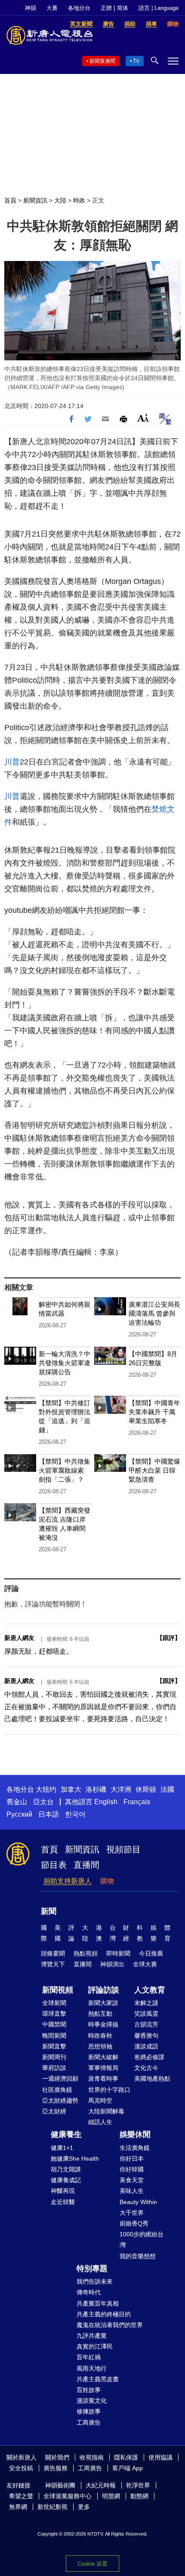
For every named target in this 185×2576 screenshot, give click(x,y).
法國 (167, 1789)
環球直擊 (54, 2014)
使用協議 (160, 2457)
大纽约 (46, 1789)
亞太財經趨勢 (60, 2100)
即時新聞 (118, 1953)
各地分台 (79, 8)
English (106, 1802)
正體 (106, 8)
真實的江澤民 (95, 2346)
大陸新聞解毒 (106, 2111)
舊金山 (17, 1802)
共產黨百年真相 (98, 2303)
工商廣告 (89, 2422)
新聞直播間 (102, 61)
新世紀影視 (52, 2507)
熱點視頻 (86, 1953)
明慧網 (111, 2496)
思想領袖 (100, 2046)
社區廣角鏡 (57, 2090)
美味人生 (132, 2191)
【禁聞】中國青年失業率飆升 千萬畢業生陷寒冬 (154, 1412)
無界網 (18, 2507)
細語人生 (100, 2122)
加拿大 (71, 1789)
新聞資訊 (35, 200)
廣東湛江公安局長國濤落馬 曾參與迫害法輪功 (154, 1313)
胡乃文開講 (66, 2169)
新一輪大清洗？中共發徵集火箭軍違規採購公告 (65, 1363)
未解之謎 (146, 2003)
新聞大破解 (103, 2057)
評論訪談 (104, 1990)
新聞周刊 (54, 2057)
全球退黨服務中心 (68, 2496)
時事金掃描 (103, 2024)
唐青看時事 (103, 2079)
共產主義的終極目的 (104, 2314)
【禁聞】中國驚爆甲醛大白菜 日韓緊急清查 (154, 1470)
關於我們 (57, 2457)
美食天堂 (132, 2180)
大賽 (52, 8)
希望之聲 (21, 2496)
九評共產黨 (92, 2336)
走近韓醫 (63, 2202)
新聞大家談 (103, 2003)
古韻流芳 (146, 2024)
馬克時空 (100, 2100)
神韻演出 (112, 1964)
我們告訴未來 (95, 2281)
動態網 (139, 2496)
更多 (84, 2507)
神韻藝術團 (60, 2485)
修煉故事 (89, 2411)
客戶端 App (128, 2468)
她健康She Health (75, 2158)
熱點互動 (100, 2014)
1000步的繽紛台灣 (142, 2240)
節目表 (54, 1865)
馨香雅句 (146, 2036)
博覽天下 (53, 1964)
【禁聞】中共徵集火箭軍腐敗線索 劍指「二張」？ (65, 1470)
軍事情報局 (103, 2068)
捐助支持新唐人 (68, 1881)
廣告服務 (55, 2468)
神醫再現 (63, 2191)
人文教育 (150, 1990)
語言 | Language (159, 8)
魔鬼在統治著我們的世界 (110, 2325)
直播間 (86, 1865)
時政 (79, 200)
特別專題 (92, 2269)
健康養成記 (66, 2180)
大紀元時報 (101, 2485)
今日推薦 (151, 1953)
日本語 (49, 1814)
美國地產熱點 (152, 2079)
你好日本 (132, 2158)
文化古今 (146, 2068)
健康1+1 (62, 2148)
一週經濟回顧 (60, 2079)
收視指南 (92, 2457)
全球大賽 (145, 1964)
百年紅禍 (89, 2357)
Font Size (143, 418)
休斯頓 (146, 1789)
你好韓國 (132, 2169)
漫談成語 (146, 2046)
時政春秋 (100, 2036)
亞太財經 (54, 2111)
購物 (107, 1881)
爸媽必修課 (149, 2057)
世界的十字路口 (109, 2090)
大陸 (60, 200)
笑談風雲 (146, 2014)
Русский (19, 1814)
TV (136, 61)
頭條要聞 (53, 1953)
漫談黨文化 (92, 2401)
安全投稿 (21, 2468)
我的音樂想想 (138, 2256)
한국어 (75, 1814)
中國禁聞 (54, 2024)
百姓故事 (89, 2390)
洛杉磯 (96, 1789)
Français (137, 1802)
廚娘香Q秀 (134, 2223)
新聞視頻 (58, 1990)
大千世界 (132, 2213)
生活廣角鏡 (135, 2148)
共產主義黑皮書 (98, 2379)
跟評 (169, 1638)
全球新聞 (54, 2003)
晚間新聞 (54, 2036)
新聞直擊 (54, 2046)
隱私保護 (126, 2457)
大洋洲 (121, 1789)
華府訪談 (54, 2068)
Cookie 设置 (92, 2564)
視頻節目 (123, 1849)
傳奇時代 (89, 2292)
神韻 (31, 8)
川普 (12, 762)
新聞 (49, 1911)
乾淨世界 (138, 2485)
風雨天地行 (92, 2368)
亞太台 (43, 1802)
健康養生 (66, 2134)
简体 (123, 8)
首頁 (10, 200)
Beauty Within (138, 2202)
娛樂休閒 (135, 2134)
